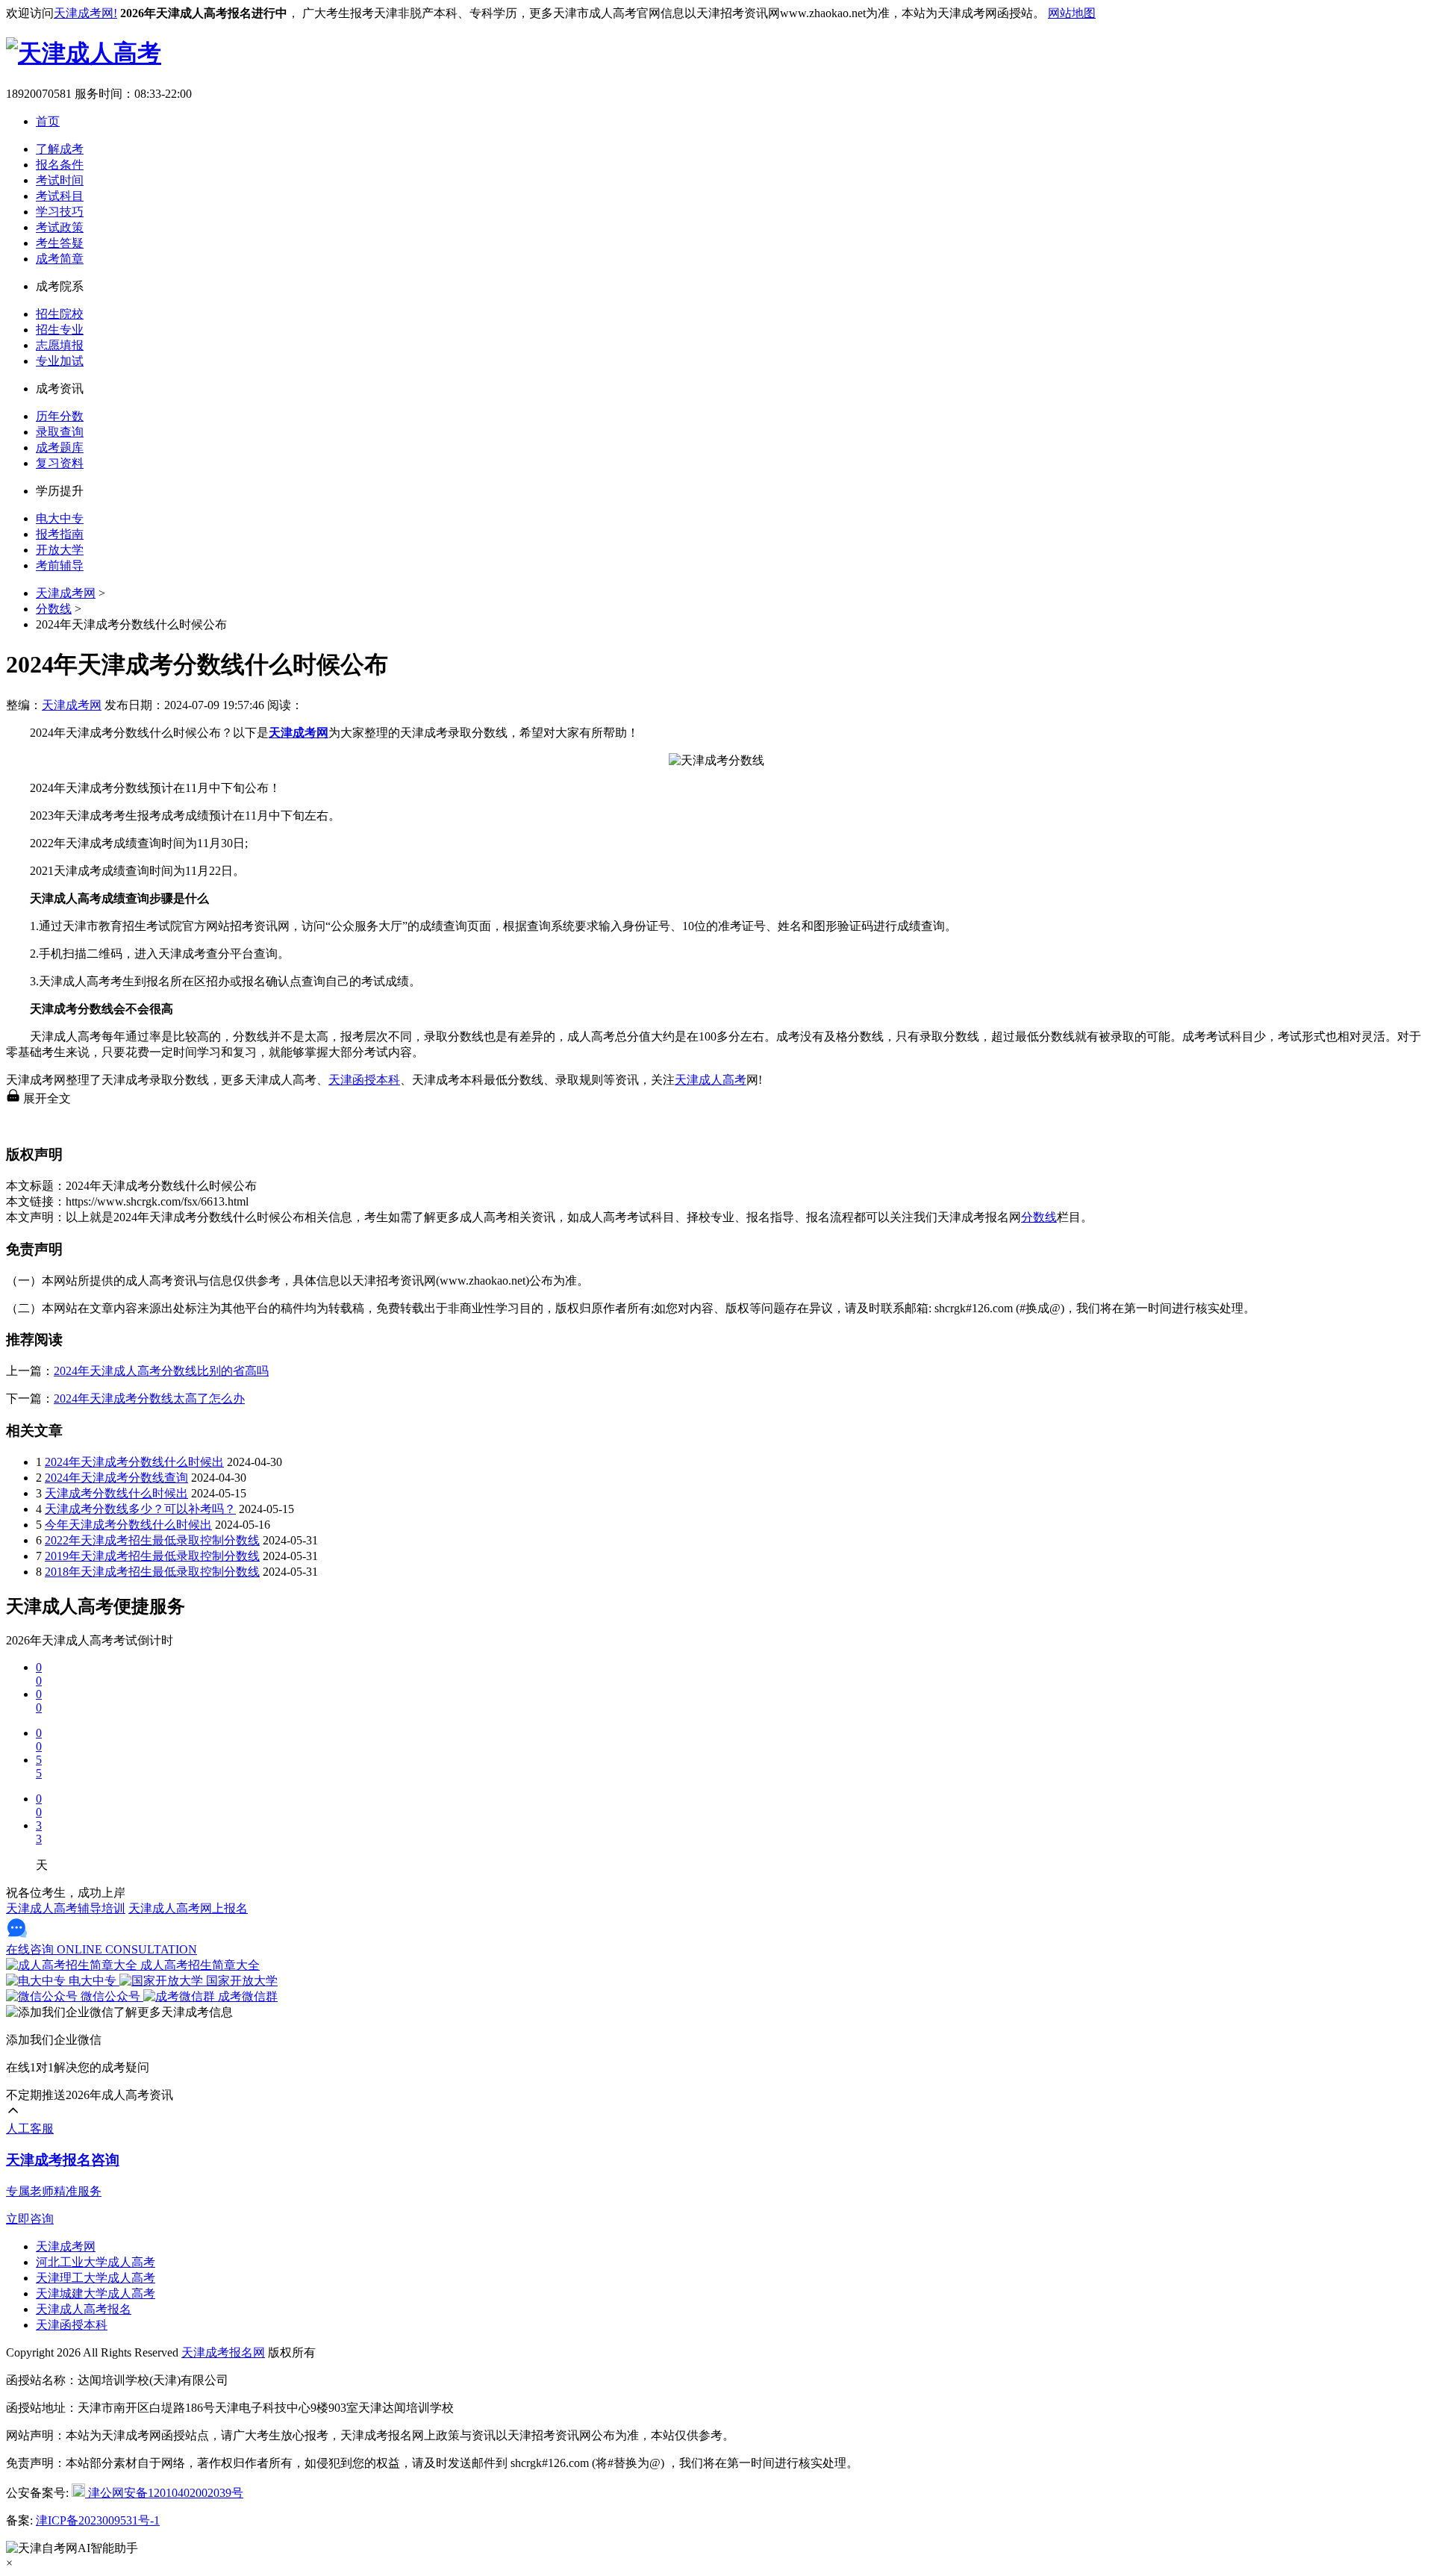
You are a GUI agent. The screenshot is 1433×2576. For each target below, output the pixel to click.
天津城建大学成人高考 (96, 2293)
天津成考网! (85, 13)
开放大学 (60, 550)
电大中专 (60, 518)
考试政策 (60, 227)
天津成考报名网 (223, 2352)
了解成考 (60, 149)
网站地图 (1072, 13)
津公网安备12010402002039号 (164, 2493)
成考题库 (60, 447)
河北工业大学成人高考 (96, 2262)
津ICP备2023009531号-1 (98, 2520)
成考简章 (60, 259)
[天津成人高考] (84, 53)
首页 (48, 121)
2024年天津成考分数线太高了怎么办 (149, 1398)
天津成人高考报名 (84, 2309)
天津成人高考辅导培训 (66, 1908)
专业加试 (60, 361)
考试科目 (60, 196)
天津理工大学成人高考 (96, 2278)
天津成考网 (66, 593)
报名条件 (60, 165)
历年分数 (60, 416)
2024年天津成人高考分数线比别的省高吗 (161, 1371)
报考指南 (60, 534)
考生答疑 (60, 243)
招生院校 (60, 314)
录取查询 (60, 432)
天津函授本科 (364, 1080)
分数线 (54, 609)
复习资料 (60, 463)
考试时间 (60, 180)
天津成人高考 (711, 1080)
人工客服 (30, 2129)
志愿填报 (60, 345)
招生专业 (60, 330)
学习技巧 (60, 212)
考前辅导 (60, 565)
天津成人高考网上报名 (188, 1908)
